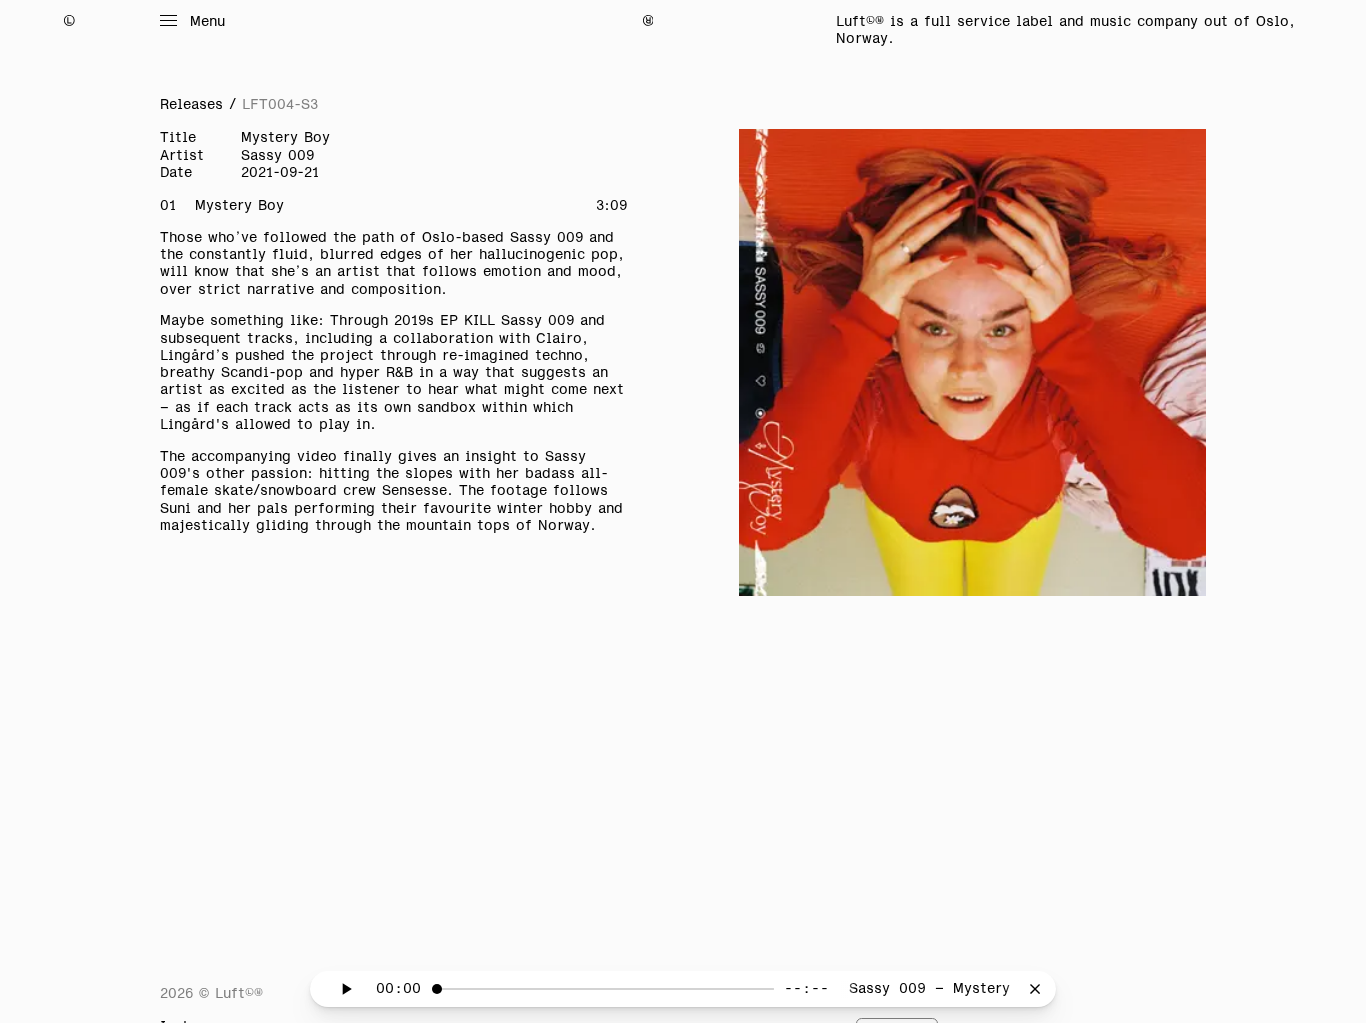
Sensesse (414, 490)
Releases (191, 104)
